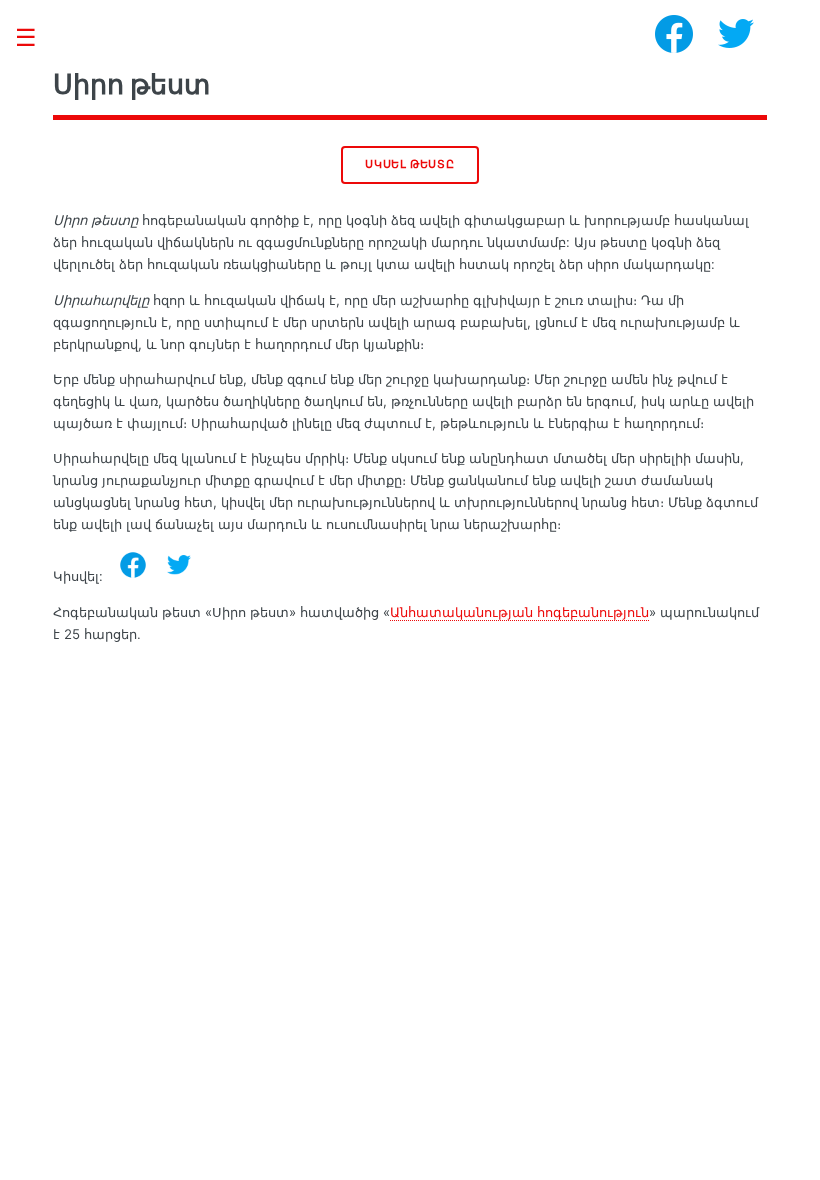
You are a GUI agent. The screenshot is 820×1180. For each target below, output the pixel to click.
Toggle (36, 37)
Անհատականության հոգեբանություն (519, 612)
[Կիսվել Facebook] (133, 565)
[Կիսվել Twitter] (179, 565)
